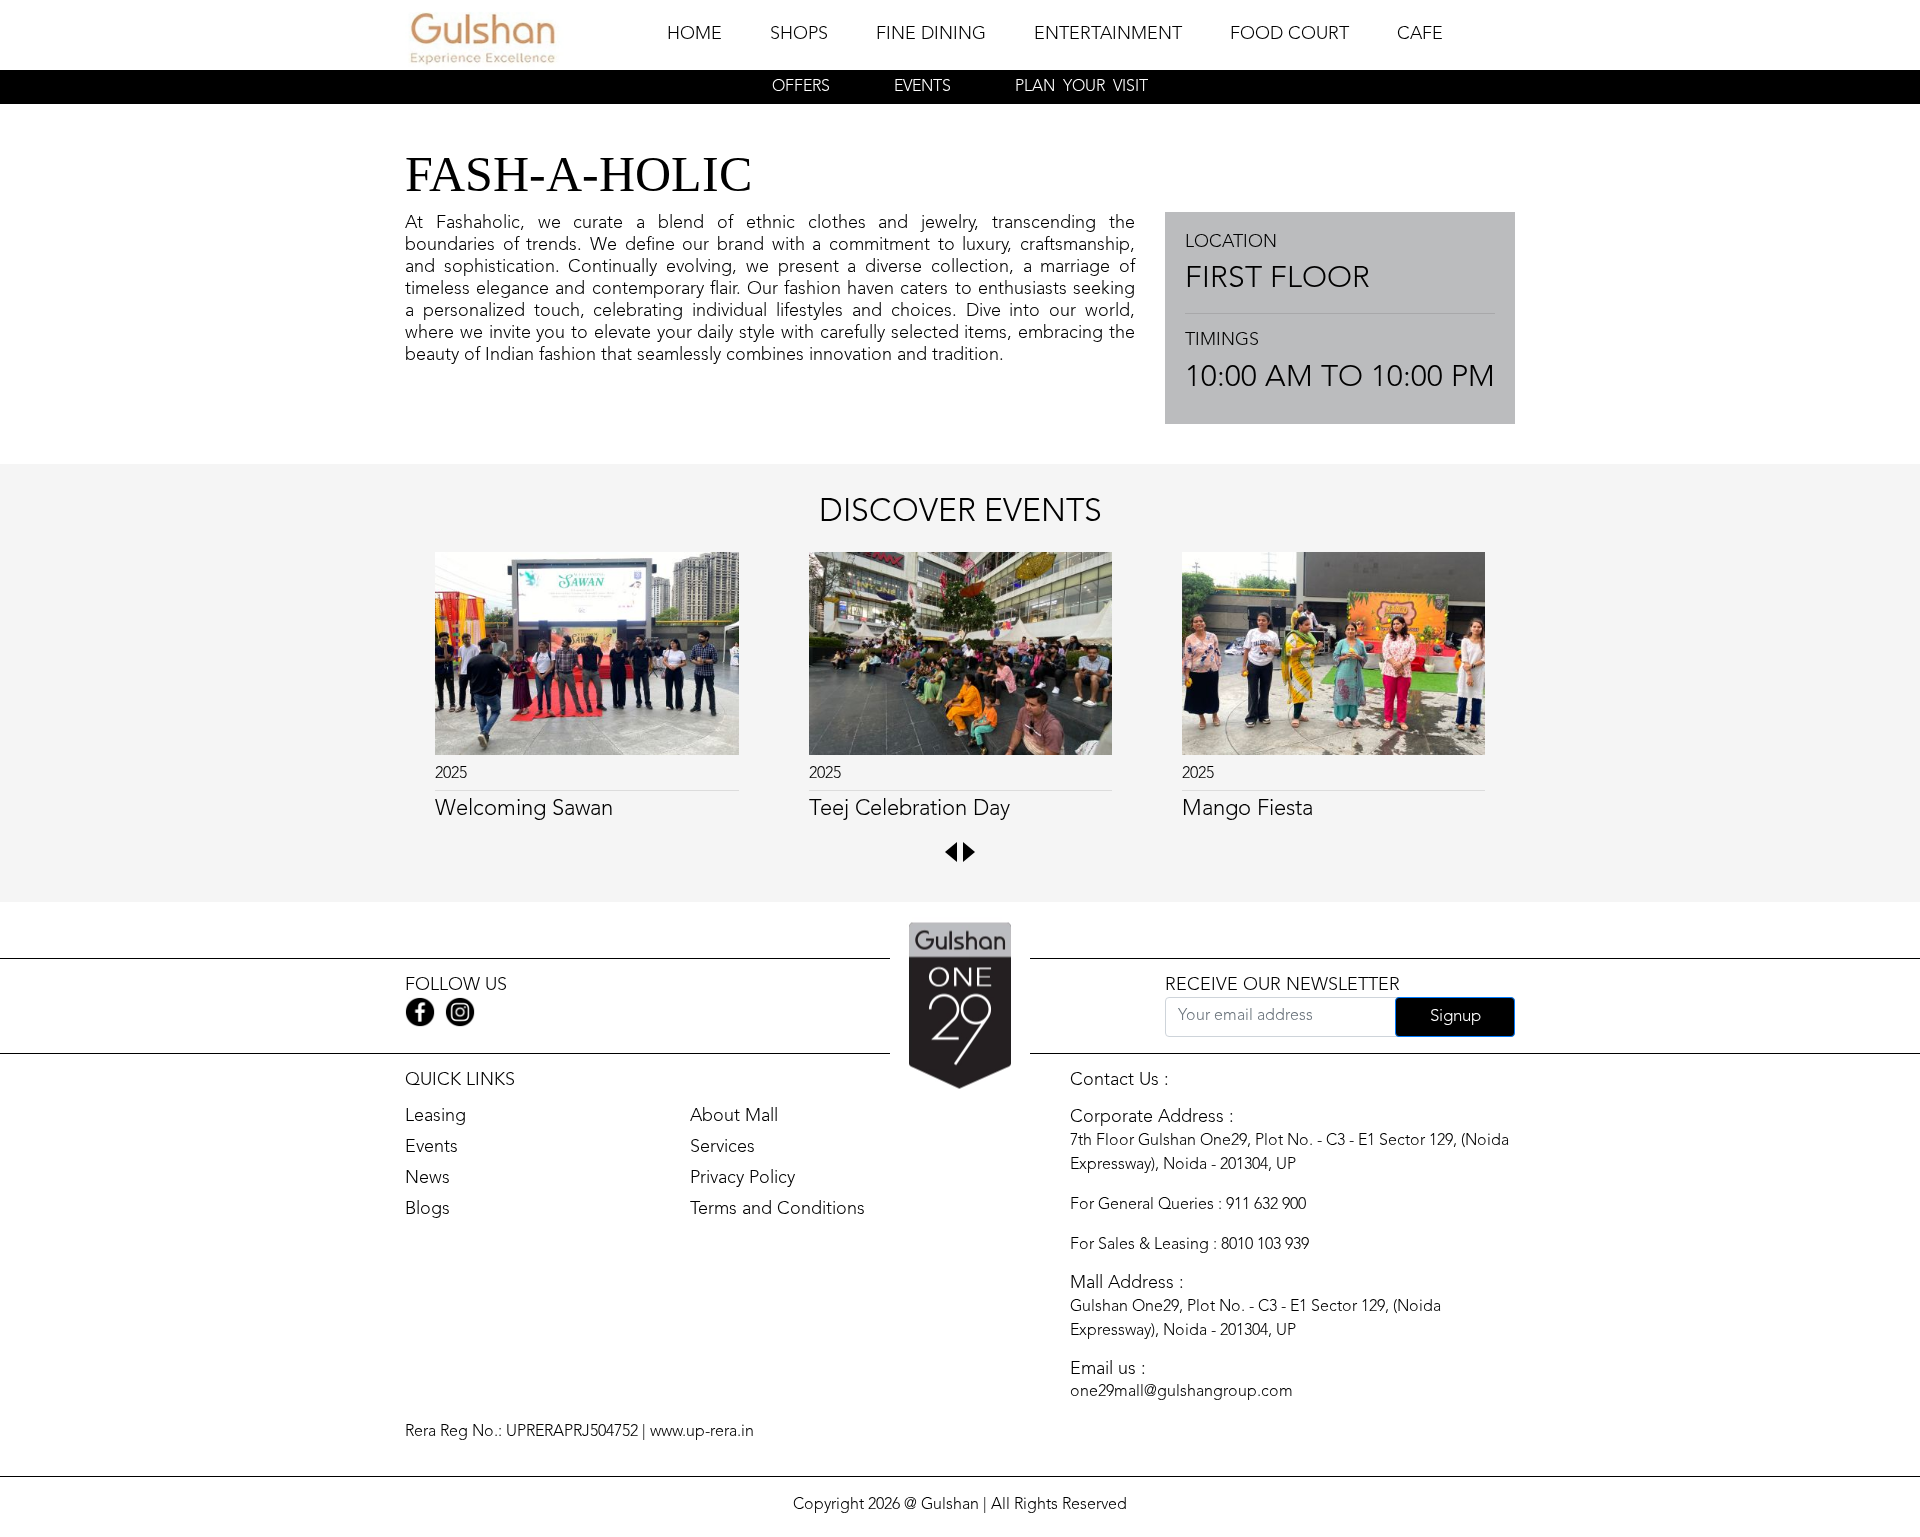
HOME (694, 34)
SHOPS (799, 34)
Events (431, 1147)
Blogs (427, 1209)
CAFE (1420, 34)
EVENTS (922, 87)
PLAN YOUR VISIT (1081, 87)
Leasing (435, 1116)
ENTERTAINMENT (1108, 34)
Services (722, 1147)
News (427, 1178)
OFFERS (801, 87)
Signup (1455, 1016)
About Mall (734, 1116)
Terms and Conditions (777, 1209)
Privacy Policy (742, 1178)
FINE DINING (931, 34)
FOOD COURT (1289, 34)
